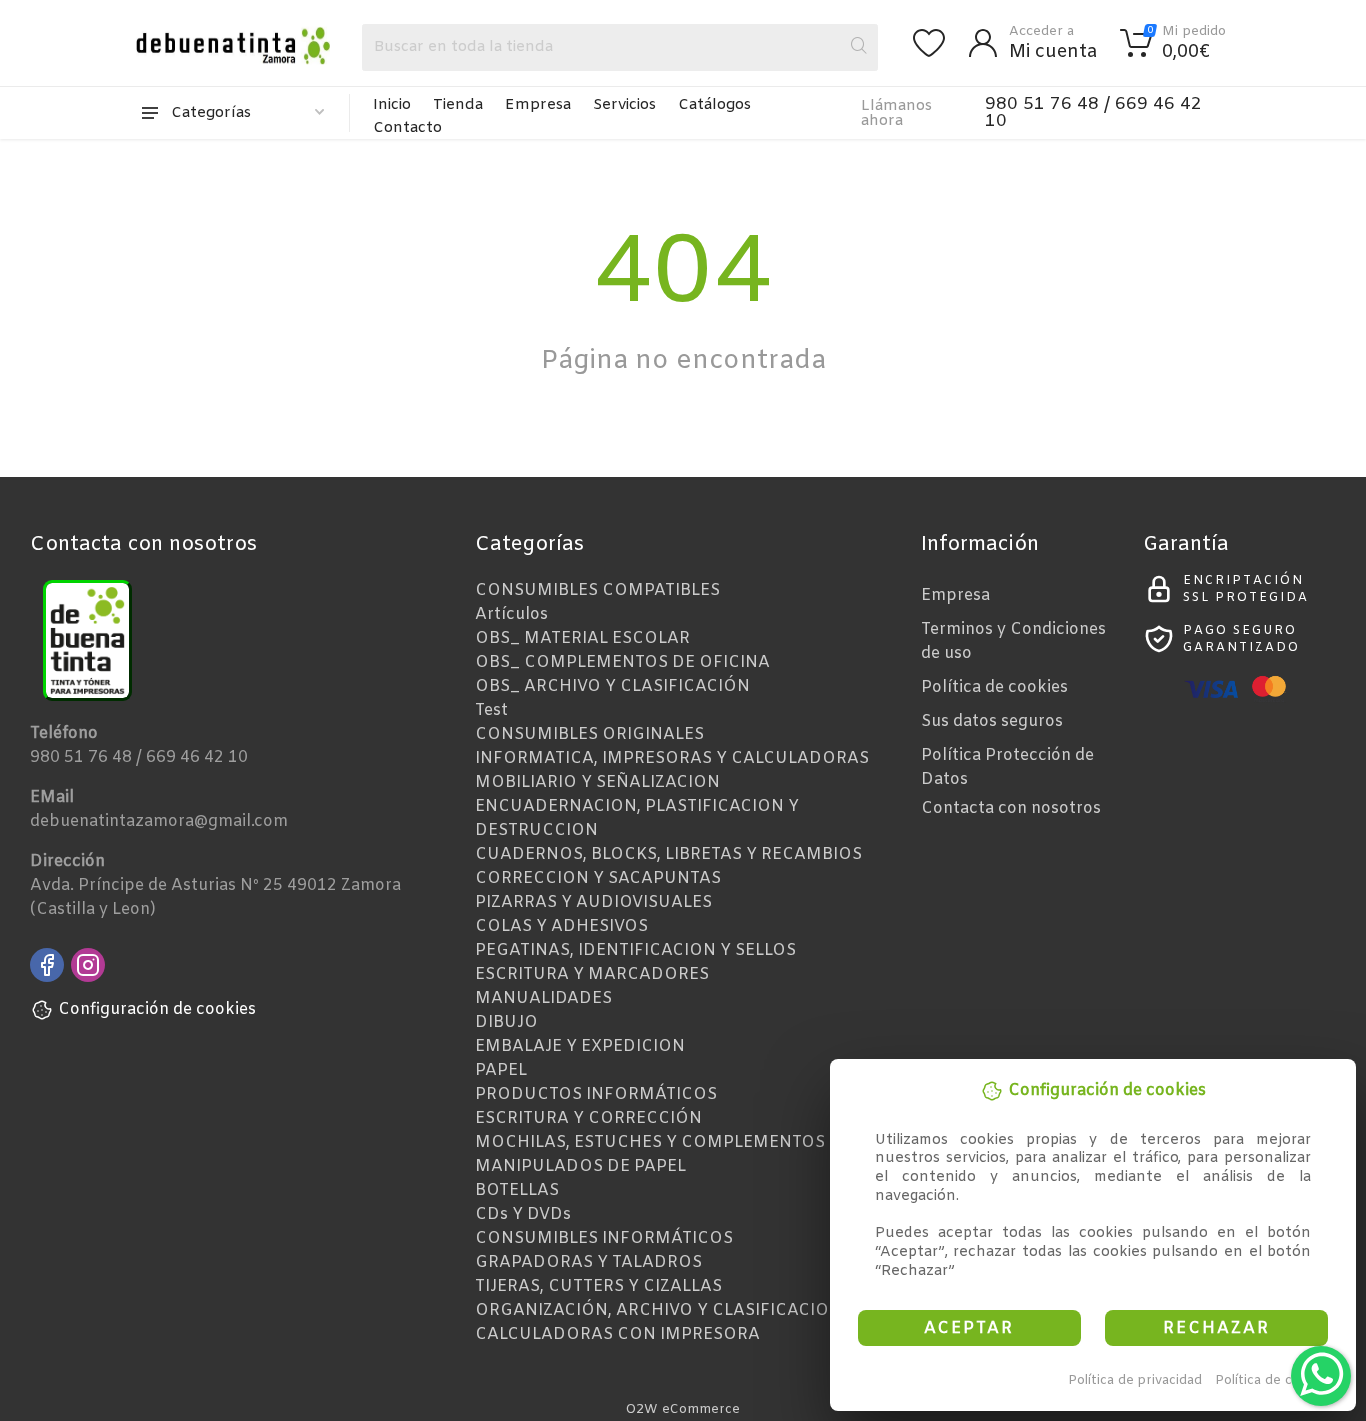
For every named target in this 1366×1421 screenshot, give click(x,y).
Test (491, 710)
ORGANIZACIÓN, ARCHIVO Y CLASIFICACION (658, 1310)
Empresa (538, 105)
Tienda (458, 105)
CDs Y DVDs (523, 1214)
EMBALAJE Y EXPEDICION (580, 1046)
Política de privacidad (1135, 1380)
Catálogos (714, 105)
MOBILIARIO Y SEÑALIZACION (597, 782)
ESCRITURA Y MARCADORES (592, 974)
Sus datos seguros (992, 721)
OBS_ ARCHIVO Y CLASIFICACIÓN (612, 686)
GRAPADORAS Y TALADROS (588, 1262)
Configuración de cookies (157, 1009)
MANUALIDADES (543, 998)
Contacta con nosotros (1011, 808)
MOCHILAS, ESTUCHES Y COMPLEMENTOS (650, 1142)
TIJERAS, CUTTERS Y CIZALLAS (598, 1286)
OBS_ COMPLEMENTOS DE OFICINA (622, 662)
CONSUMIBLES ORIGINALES (589, 734)
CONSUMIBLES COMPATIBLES (597, 590)
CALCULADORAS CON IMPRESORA (617, 1334)
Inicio (392, 105)
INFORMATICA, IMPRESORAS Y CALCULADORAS (672, 758)
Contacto (407, 128)
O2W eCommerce (683, 1409)
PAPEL (501, 1070)
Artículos (511, 614)
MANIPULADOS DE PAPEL (580, 1166)
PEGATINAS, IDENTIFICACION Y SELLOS (635, 950)
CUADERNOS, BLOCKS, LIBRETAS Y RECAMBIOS (668, 854)
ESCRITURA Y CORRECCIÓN (588, 1118)
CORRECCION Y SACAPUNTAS (598, 878)
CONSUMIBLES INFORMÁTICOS (604, 1238)
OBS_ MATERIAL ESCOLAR (582, 638)
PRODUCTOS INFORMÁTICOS (596, 1094)
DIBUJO (506, 1022)
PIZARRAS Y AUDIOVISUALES (593, 902)
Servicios (624, 105)
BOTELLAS (517, 1190)
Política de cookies (1274, 1380)
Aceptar (969, 1328)
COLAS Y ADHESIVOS (561, 926)
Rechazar (1216, 1328)
